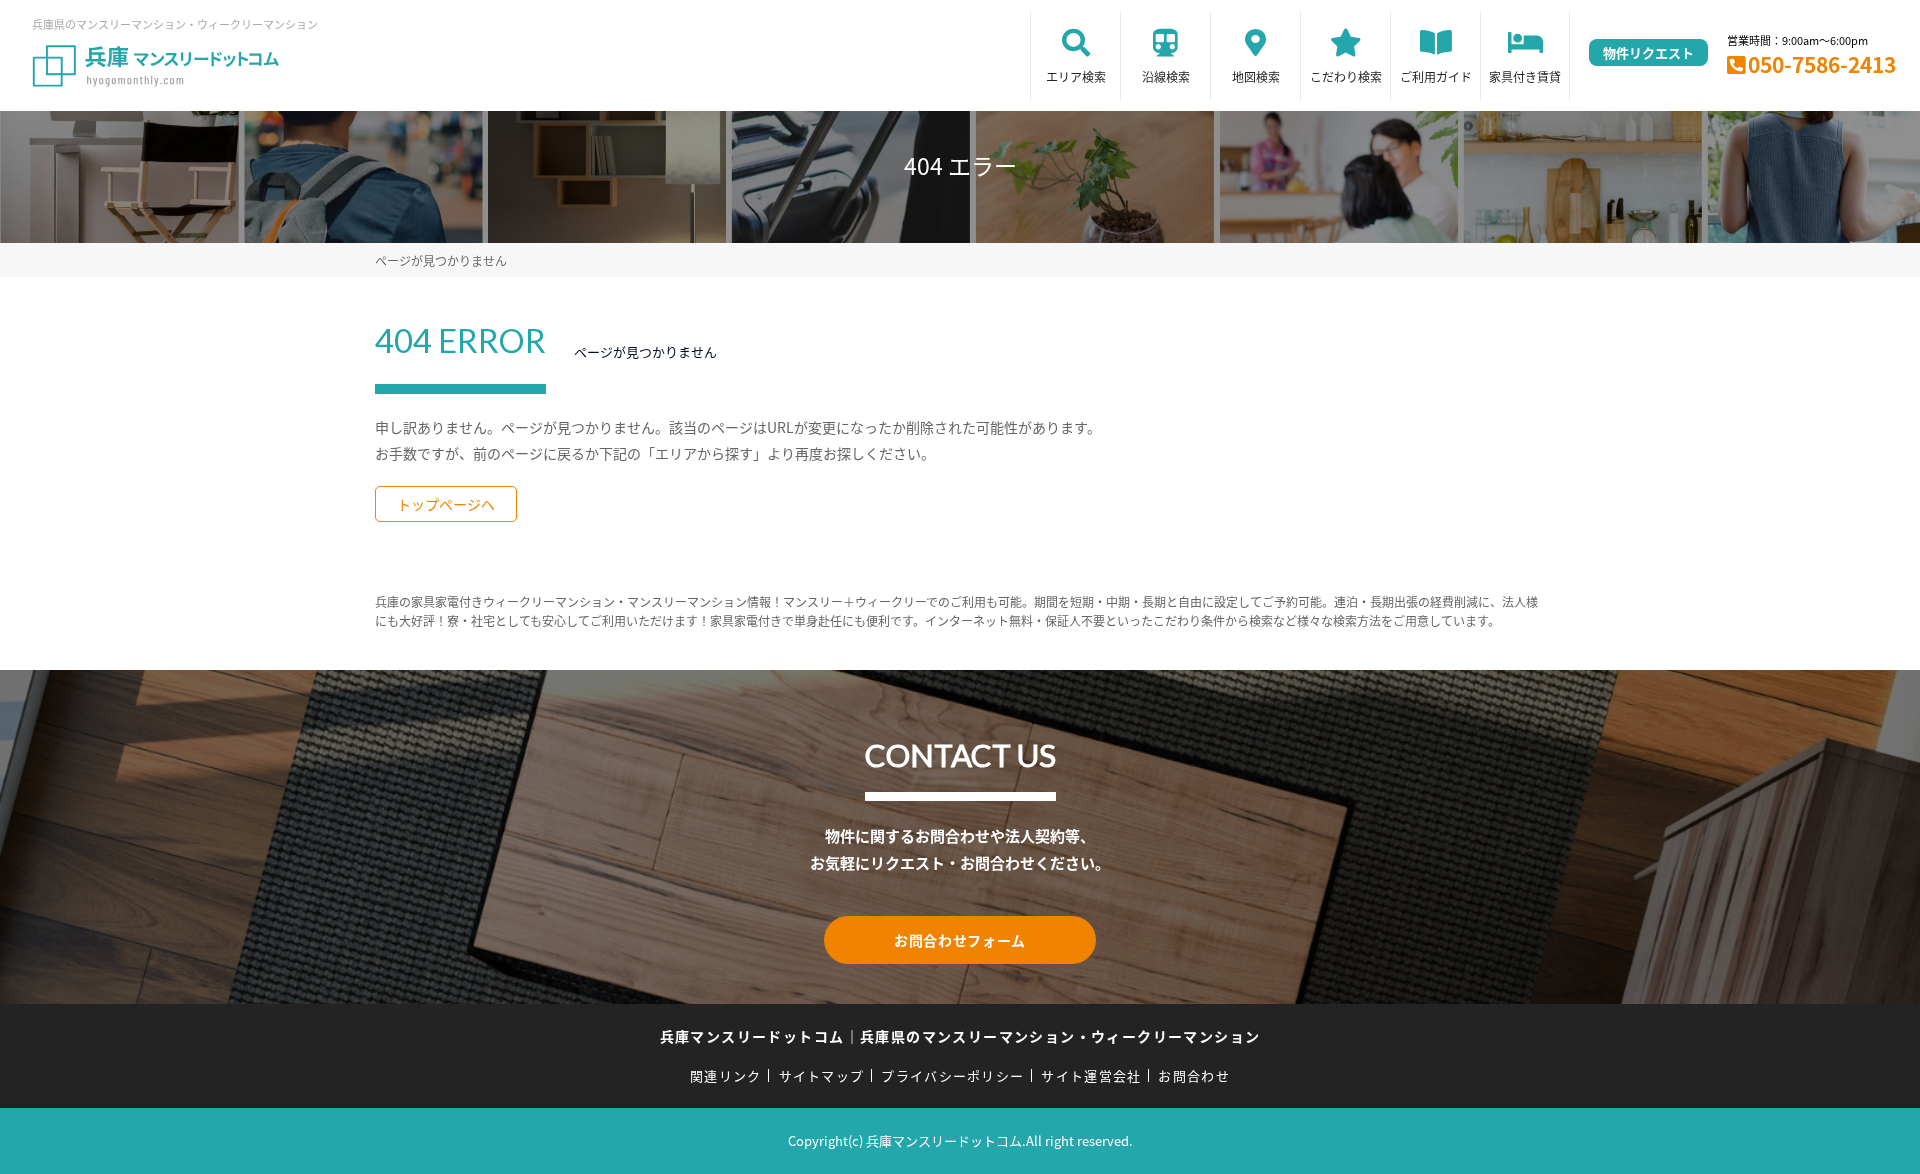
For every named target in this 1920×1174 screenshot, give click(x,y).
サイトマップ (822, 1075)
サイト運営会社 (1091, 1075)
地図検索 (1256, 76)
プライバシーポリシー (952, 1075)
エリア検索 (1076, 76)
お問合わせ (1194, 1075)
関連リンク (726, 1075)
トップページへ (446, 504)
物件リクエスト (1648, 52)
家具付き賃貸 (1525, 76)
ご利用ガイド (1436, 76)
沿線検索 (1166, 76)
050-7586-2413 (1822, 64)
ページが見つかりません (441, 260)
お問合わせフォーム (960, 940)
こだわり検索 (1346, 76)
